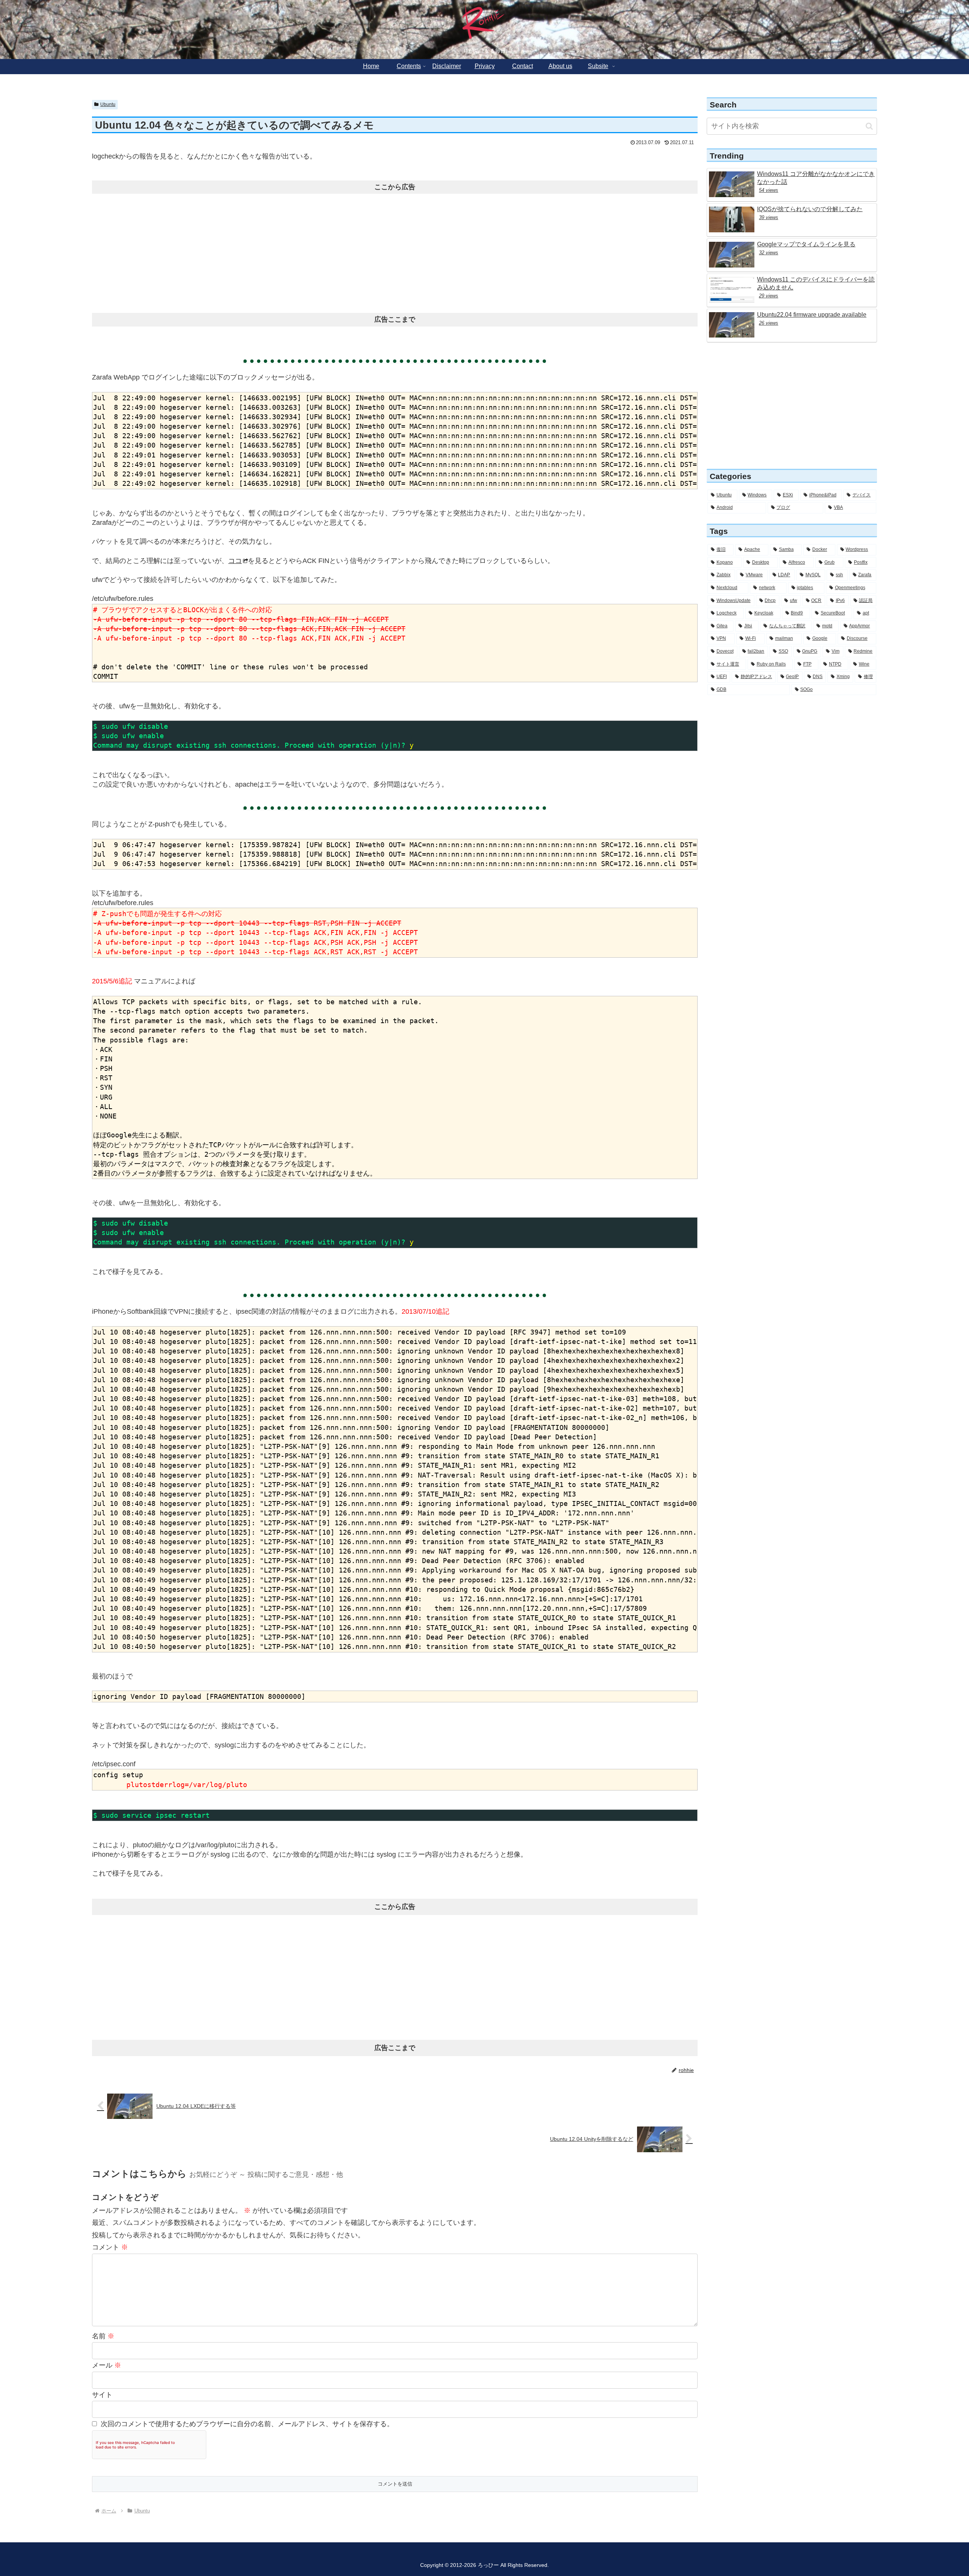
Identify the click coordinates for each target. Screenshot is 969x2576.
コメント (110, 2247)
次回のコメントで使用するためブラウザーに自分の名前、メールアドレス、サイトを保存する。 (247, 2424)
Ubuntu (108, 104)
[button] (869, 126)
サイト (102, 2395)
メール (107, 2365)
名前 (103, 2336)
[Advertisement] (395, 250)
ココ (235, 561)
